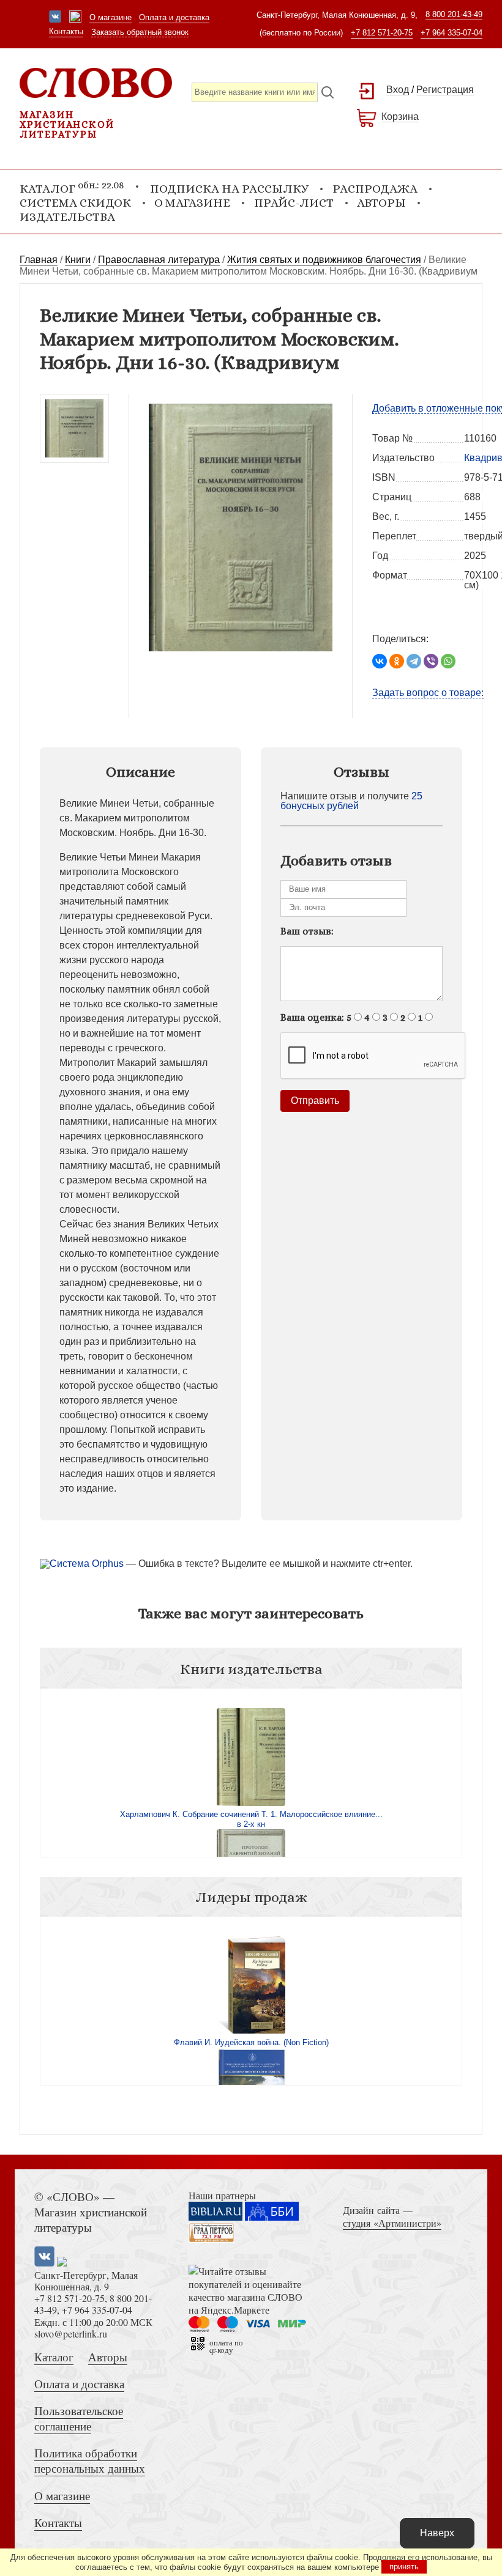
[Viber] (431, 661)
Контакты (66, 31)
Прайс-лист (294, 203)
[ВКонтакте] (380, 661)
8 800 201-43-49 (454, 14)
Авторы (381, 203)
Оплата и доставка (174, 17)
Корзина (400, 117)
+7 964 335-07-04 (451, 33)
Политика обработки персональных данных (90, 2460)
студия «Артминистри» (392, 2223)
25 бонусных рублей (351, 801)
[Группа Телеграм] (75, 18)
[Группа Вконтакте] (55, 18)
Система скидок (75, 203)
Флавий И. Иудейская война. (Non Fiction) (251, 2042)
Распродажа (375, 189)
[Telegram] (414, 661)
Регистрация (445, 90)
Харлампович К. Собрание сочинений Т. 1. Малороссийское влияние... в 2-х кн (251, 1819)
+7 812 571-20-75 (382, 33)
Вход (398, 90)
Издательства (67, 217)
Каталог (54, 2357)
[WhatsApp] (448, 661)
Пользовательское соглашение (79, 2418)
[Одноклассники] (397, 661)
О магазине (111, 17)
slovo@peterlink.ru (71, 2334)
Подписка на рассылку (229, 189)
